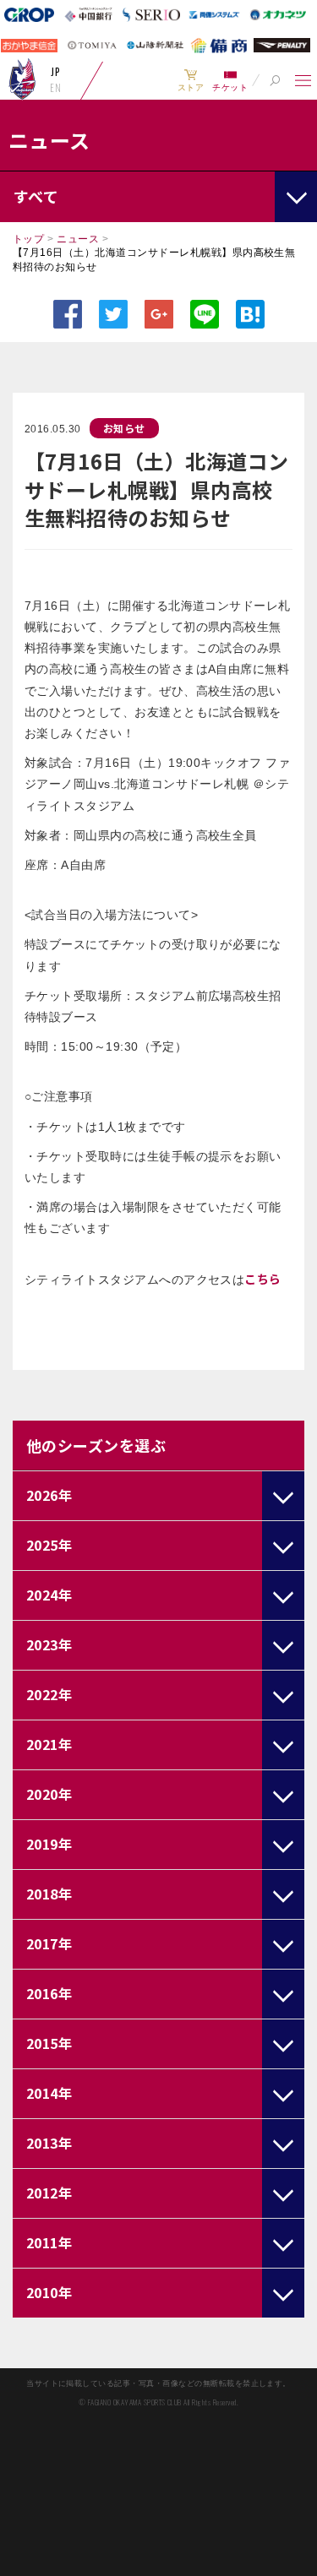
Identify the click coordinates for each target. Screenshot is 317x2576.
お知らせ (124, 428)
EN (55, 88)
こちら (262, 1279)
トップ (28, 239)
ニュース (78, 239)
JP (55, 72)
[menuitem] (191, 80)
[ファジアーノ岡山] (22, 79)
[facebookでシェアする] (68, 314)
